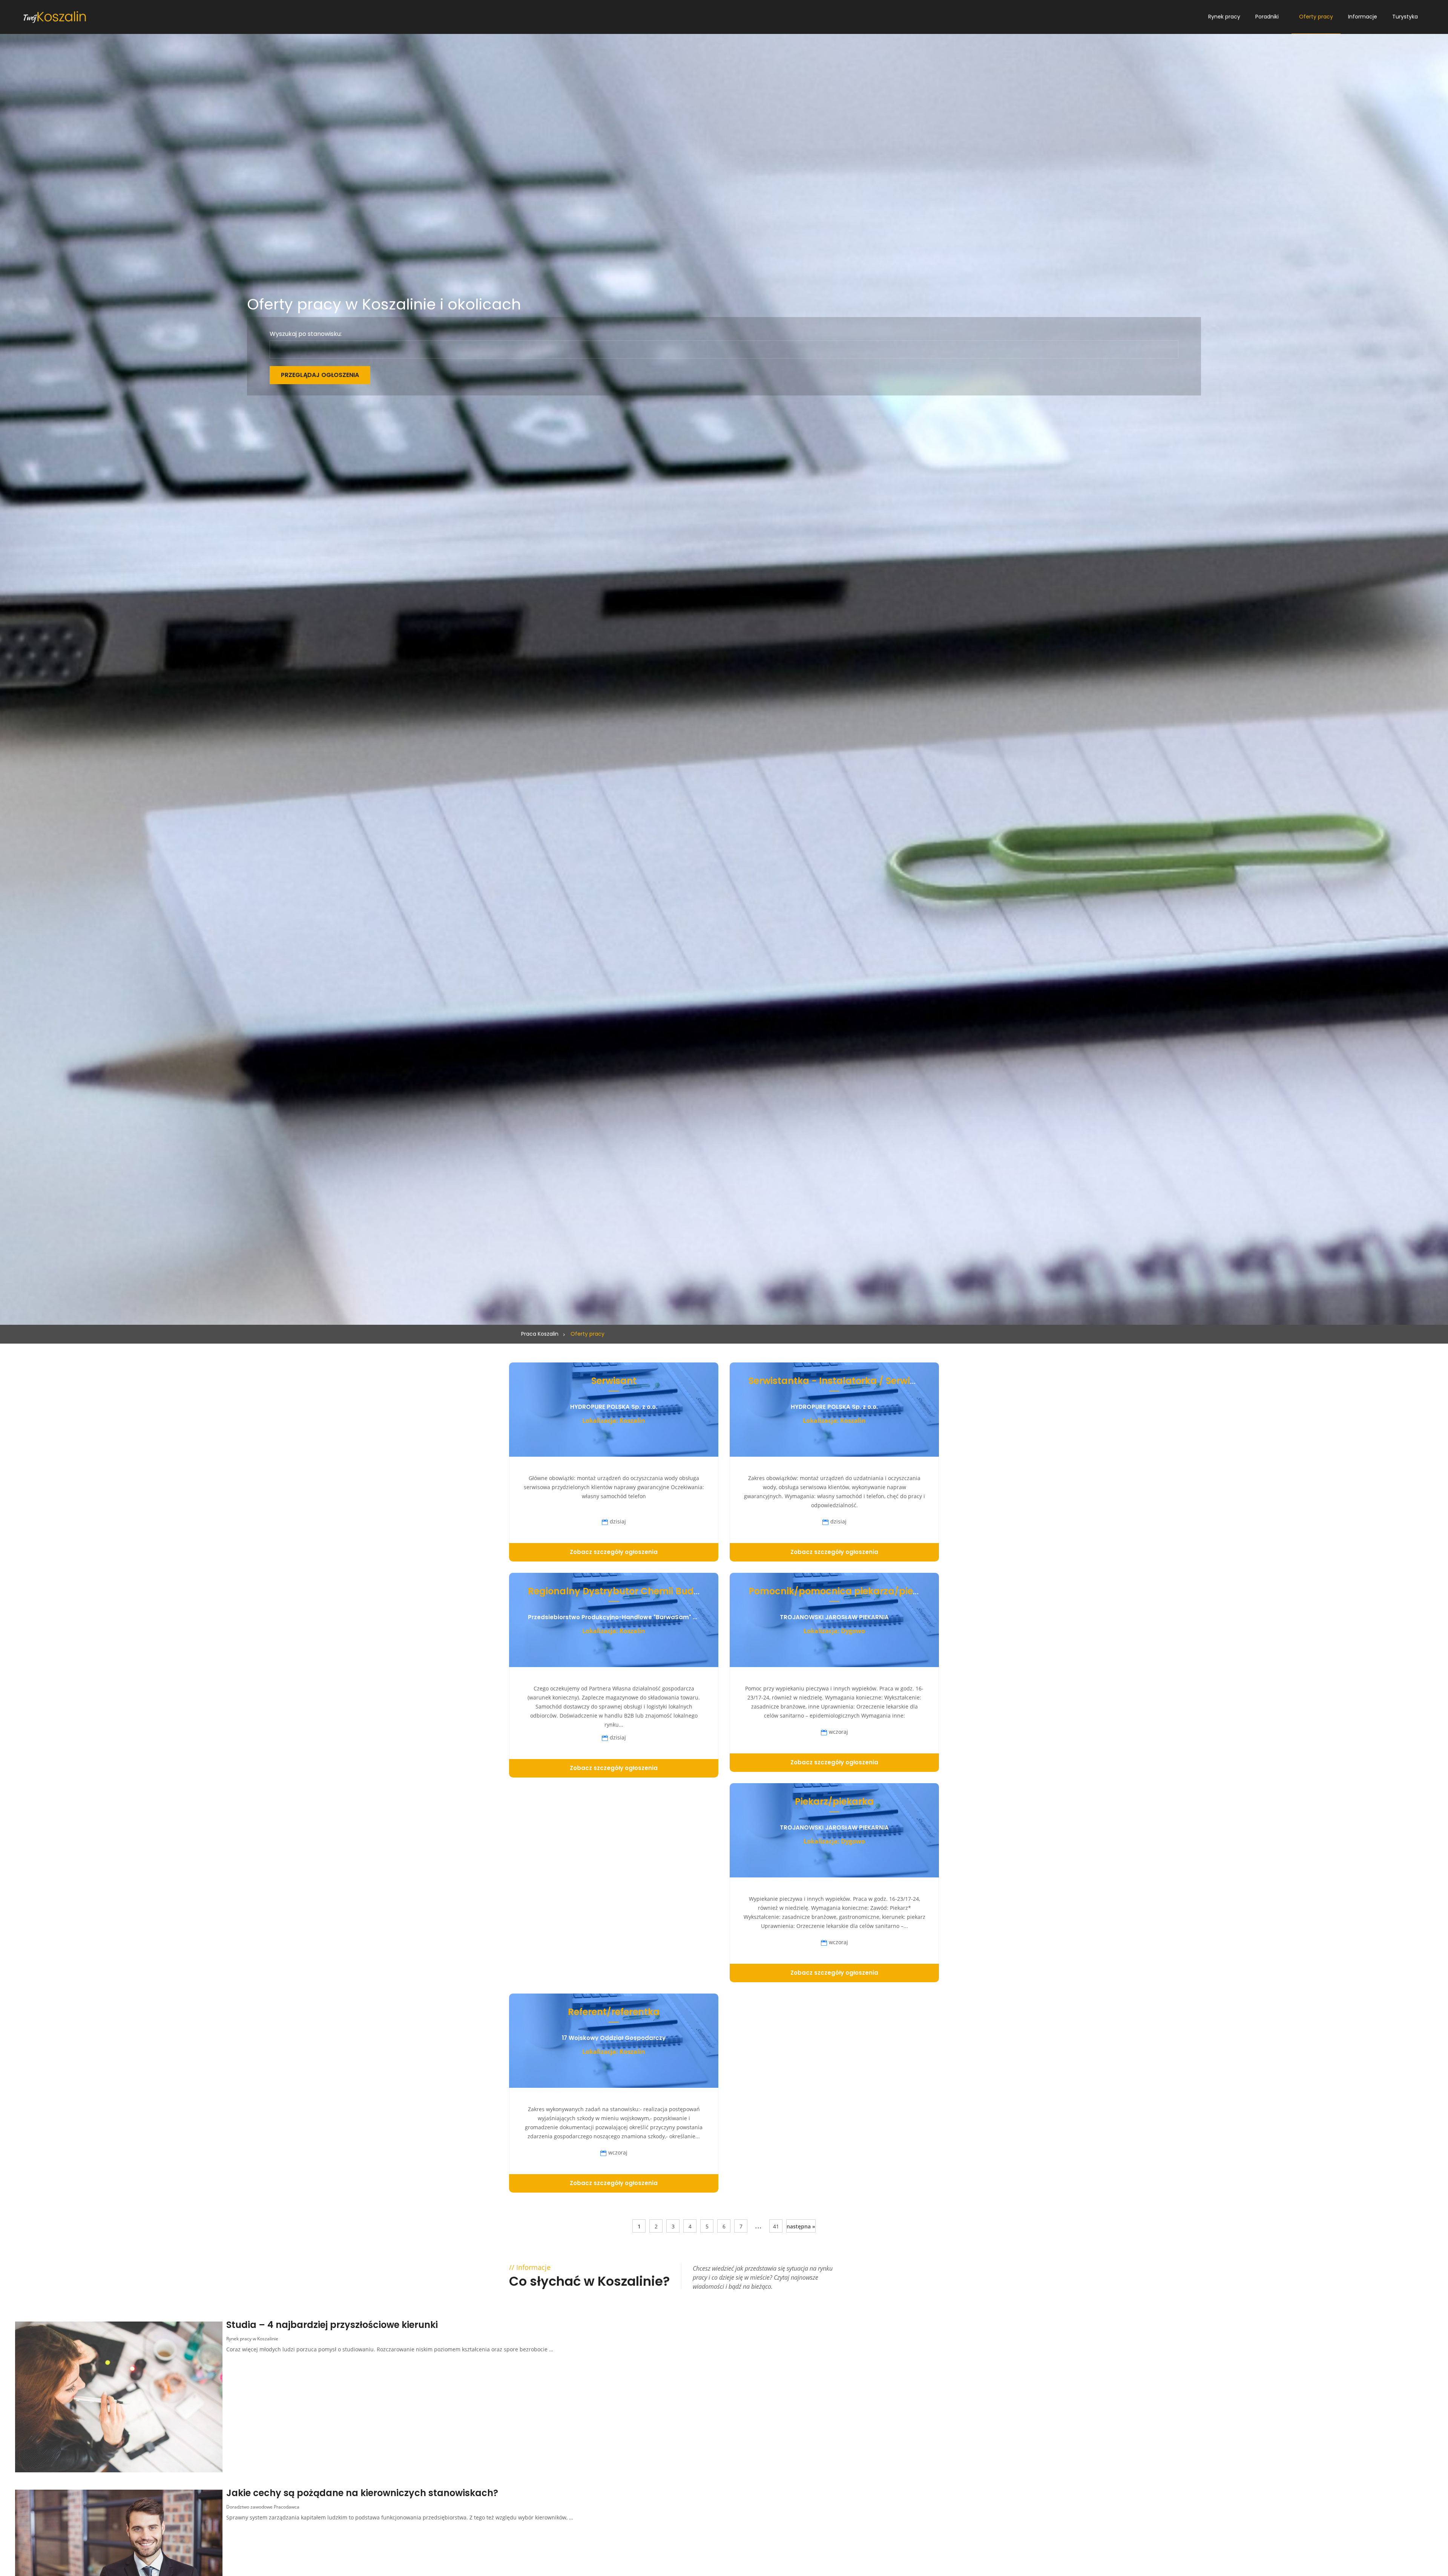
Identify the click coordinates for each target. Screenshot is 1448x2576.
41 (776, 2226)
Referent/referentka (614, 2012)
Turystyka (1405, 17)
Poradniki (1267, 17)
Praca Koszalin (540, 1334)
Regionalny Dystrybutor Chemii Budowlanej (629, 1591)
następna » (801, 2226)
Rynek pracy (1224, 17)
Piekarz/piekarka (834, 1801)
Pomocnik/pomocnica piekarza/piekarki (842, 1591)
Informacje (1363, 17)
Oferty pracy (1316, 17)
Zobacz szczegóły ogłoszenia (614, 1552)
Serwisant (614, 1381)
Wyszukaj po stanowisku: (306, 334)
